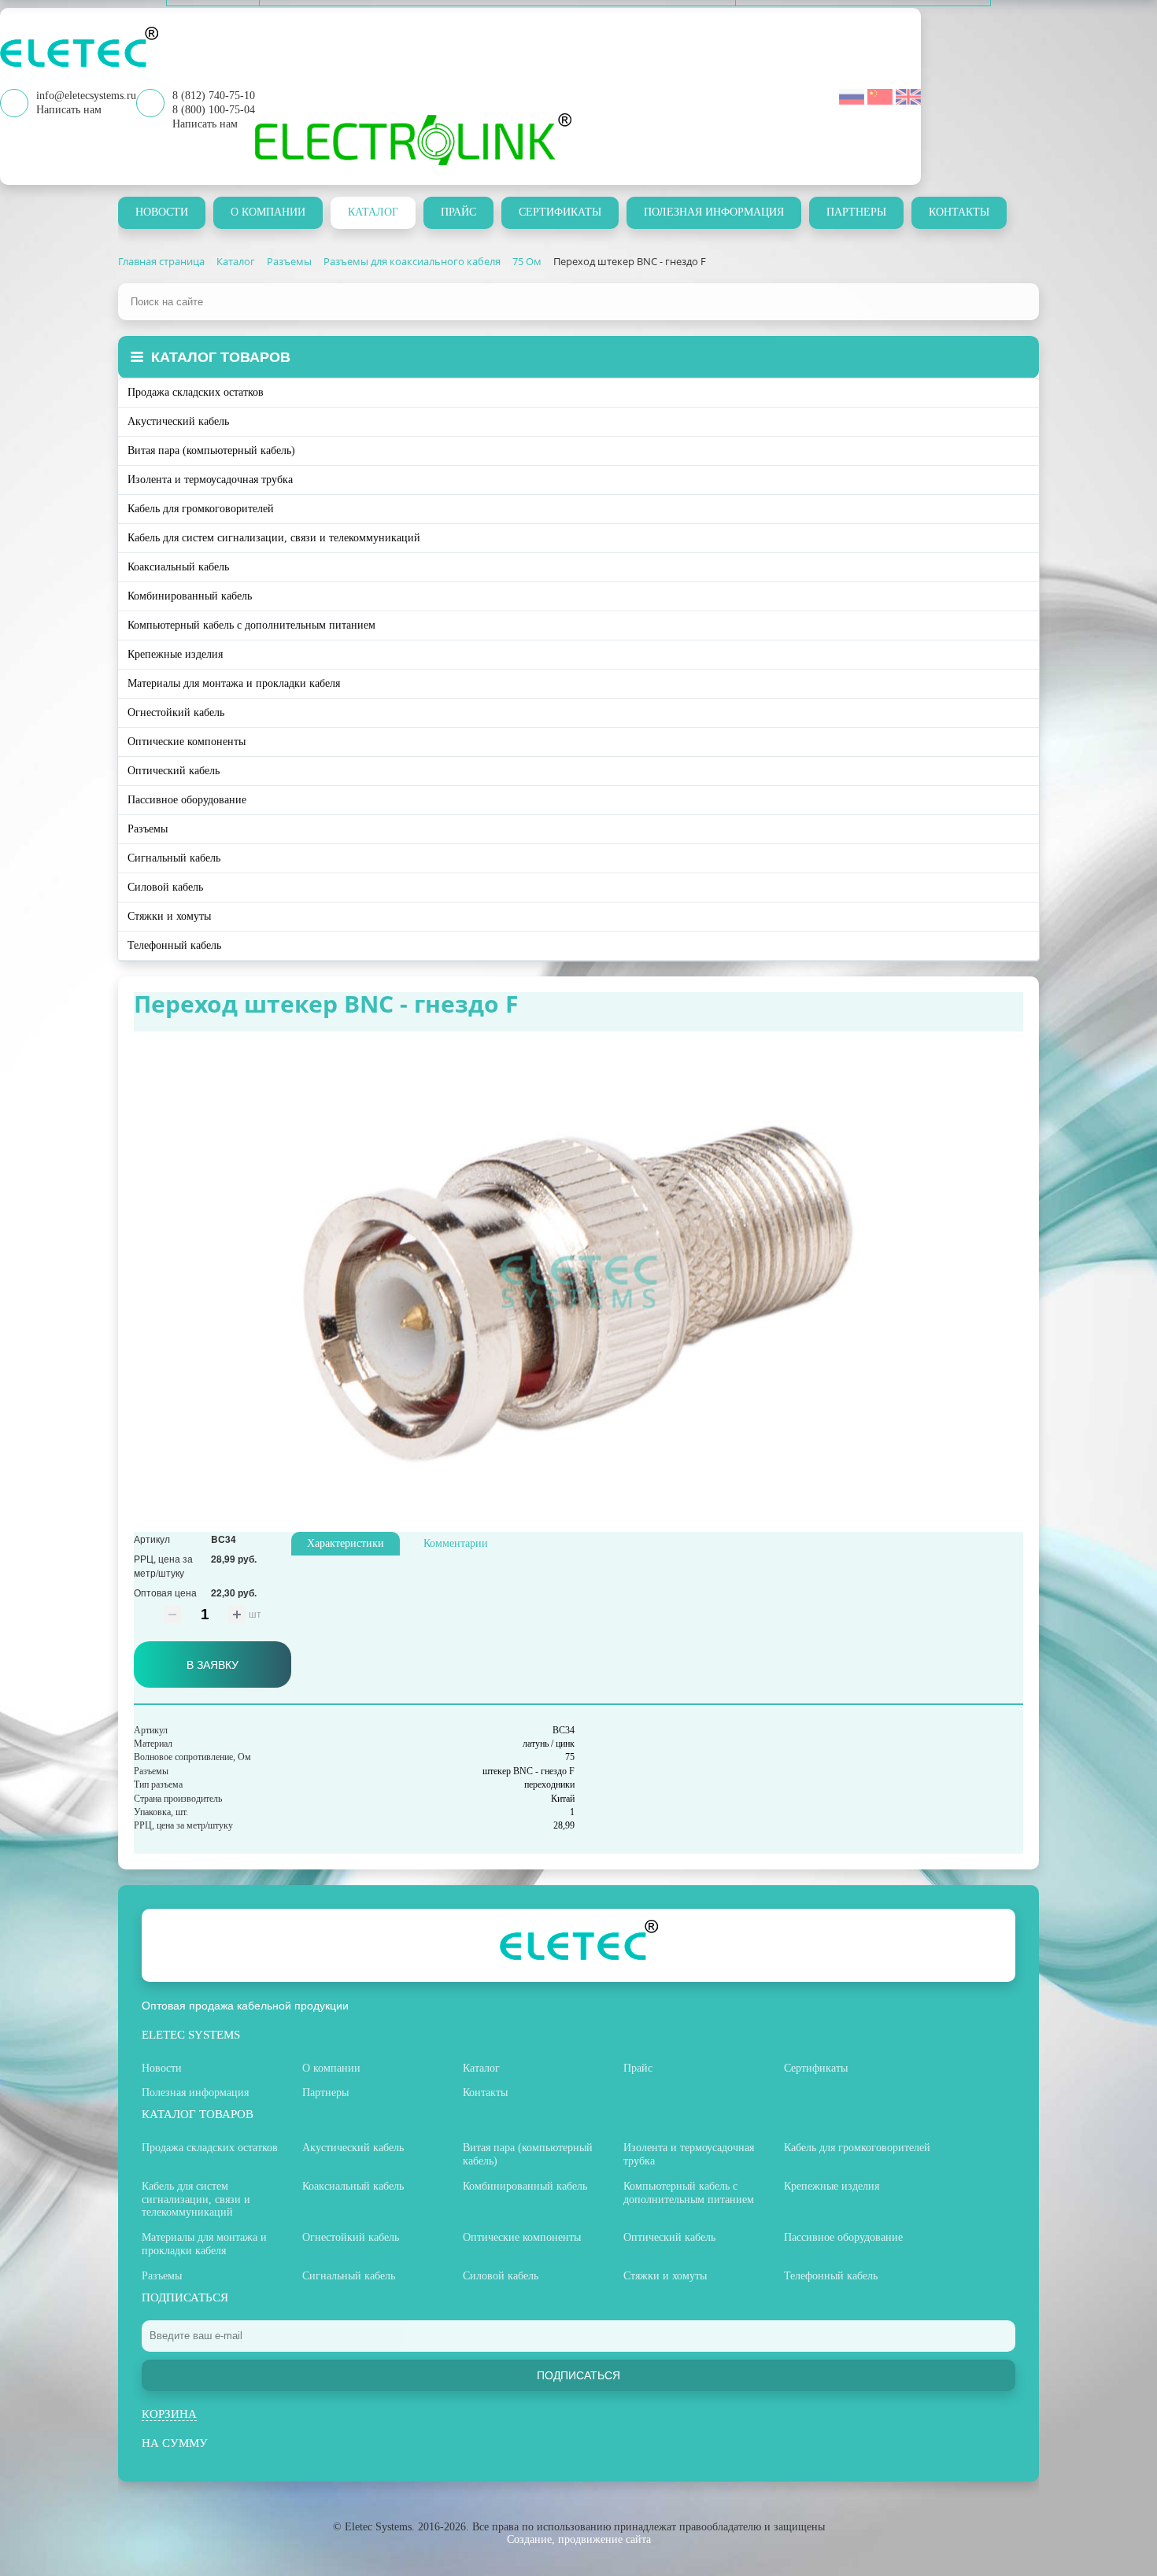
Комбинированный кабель (190, 596)
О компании (268, 212)
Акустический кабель (178, 421)
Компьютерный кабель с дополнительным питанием (251, 625)
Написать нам (205, 124)
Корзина (169, 2414)
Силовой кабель (165, 887)
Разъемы (148, 829)
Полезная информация (714, 212)
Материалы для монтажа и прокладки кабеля (234, 683)
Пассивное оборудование (187, 800)
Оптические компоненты (187, 742)
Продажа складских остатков (196, 392)
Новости (162, 212)
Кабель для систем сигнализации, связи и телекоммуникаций (274, 538)
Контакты (959, 212)
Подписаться (578, 2375)
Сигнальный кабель (174, 858)
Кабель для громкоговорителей (201, 509)
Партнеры (856, 212)
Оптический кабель (174, 771)
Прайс (458, 212)
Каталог (373, 212)
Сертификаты (560, 212)
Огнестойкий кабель (176, 712)
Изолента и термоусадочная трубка (210, 480)
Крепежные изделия (175, 654)
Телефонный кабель (174, 945)
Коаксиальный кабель (178, 567)
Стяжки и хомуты (169, 916)
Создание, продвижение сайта (579, 2539)
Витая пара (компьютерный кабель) (211, 450)
